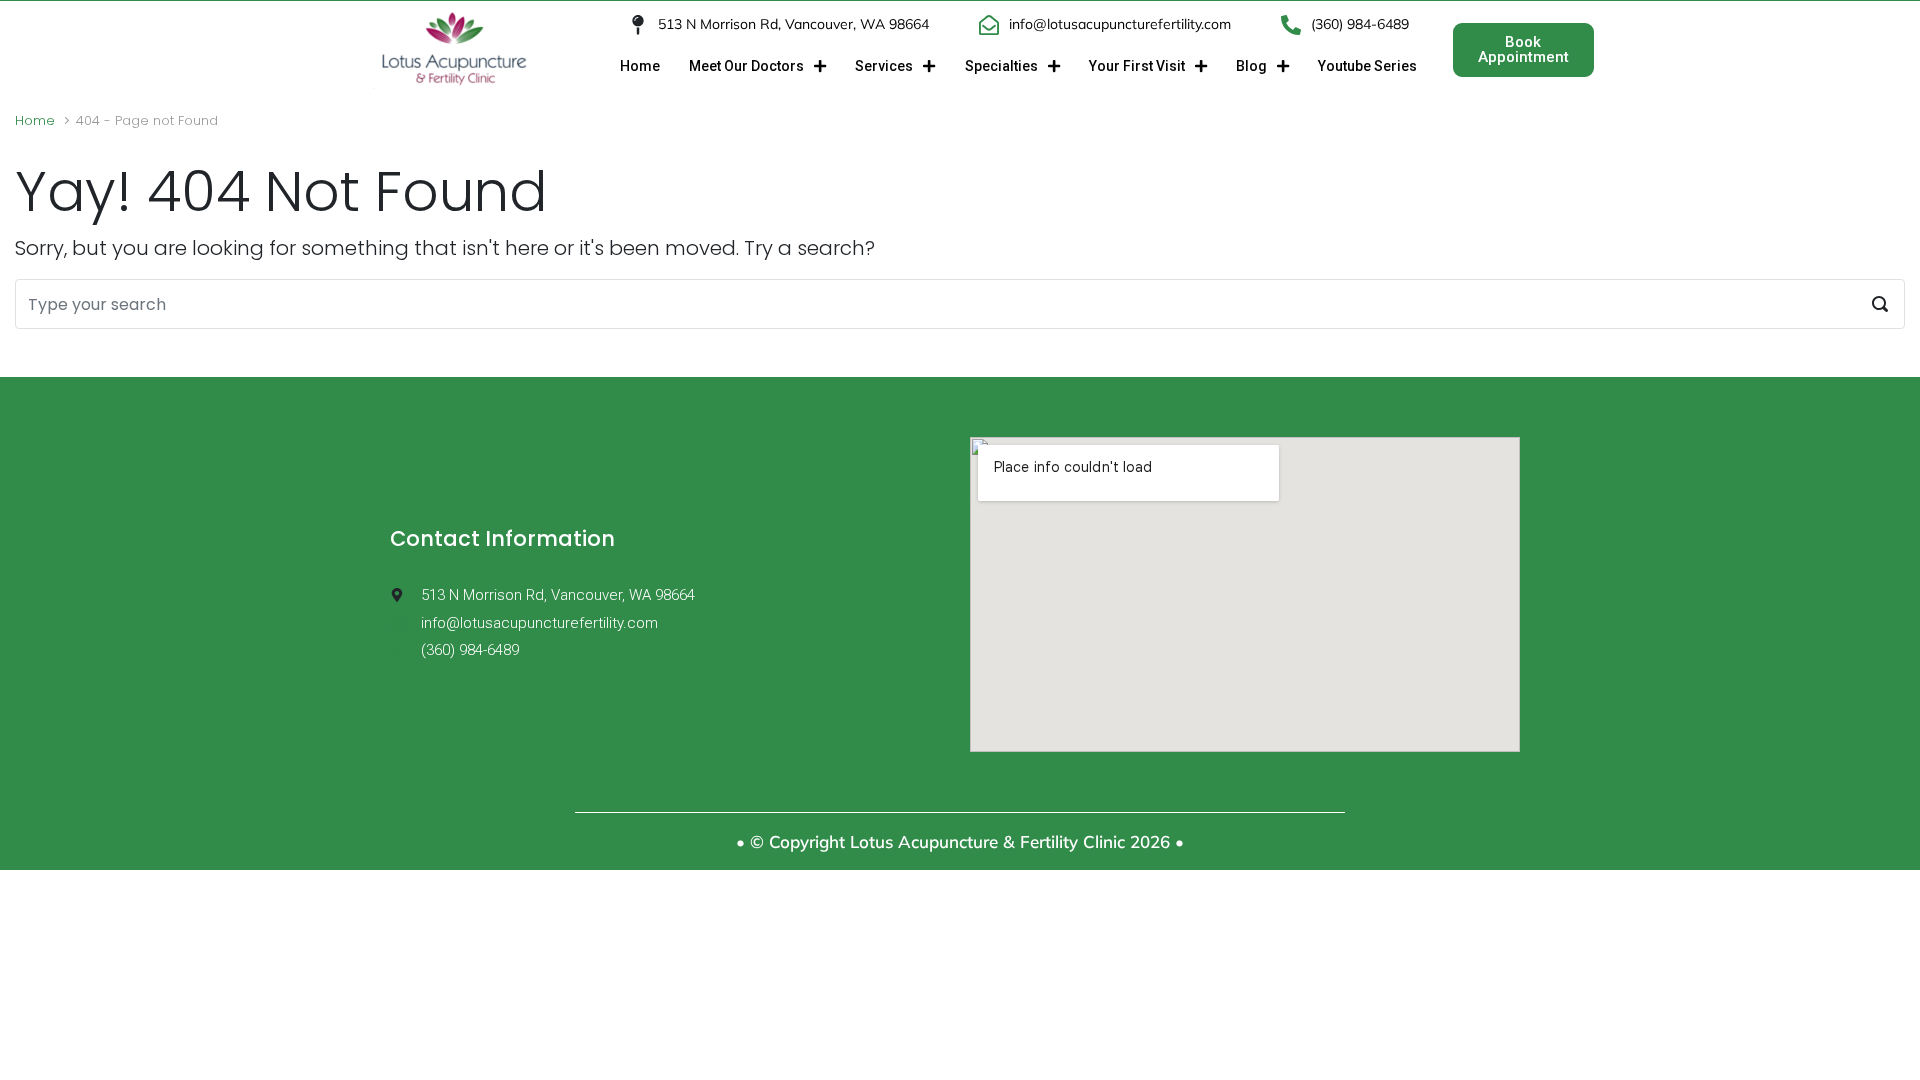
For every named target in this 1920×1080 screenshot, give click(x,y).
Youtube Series (1367, 66)
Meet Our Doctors (746, 66)
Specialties (1001, 66)
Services (884, 66)
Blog (1251, 66)
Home (640, 66)
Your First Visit (1137, 66)
